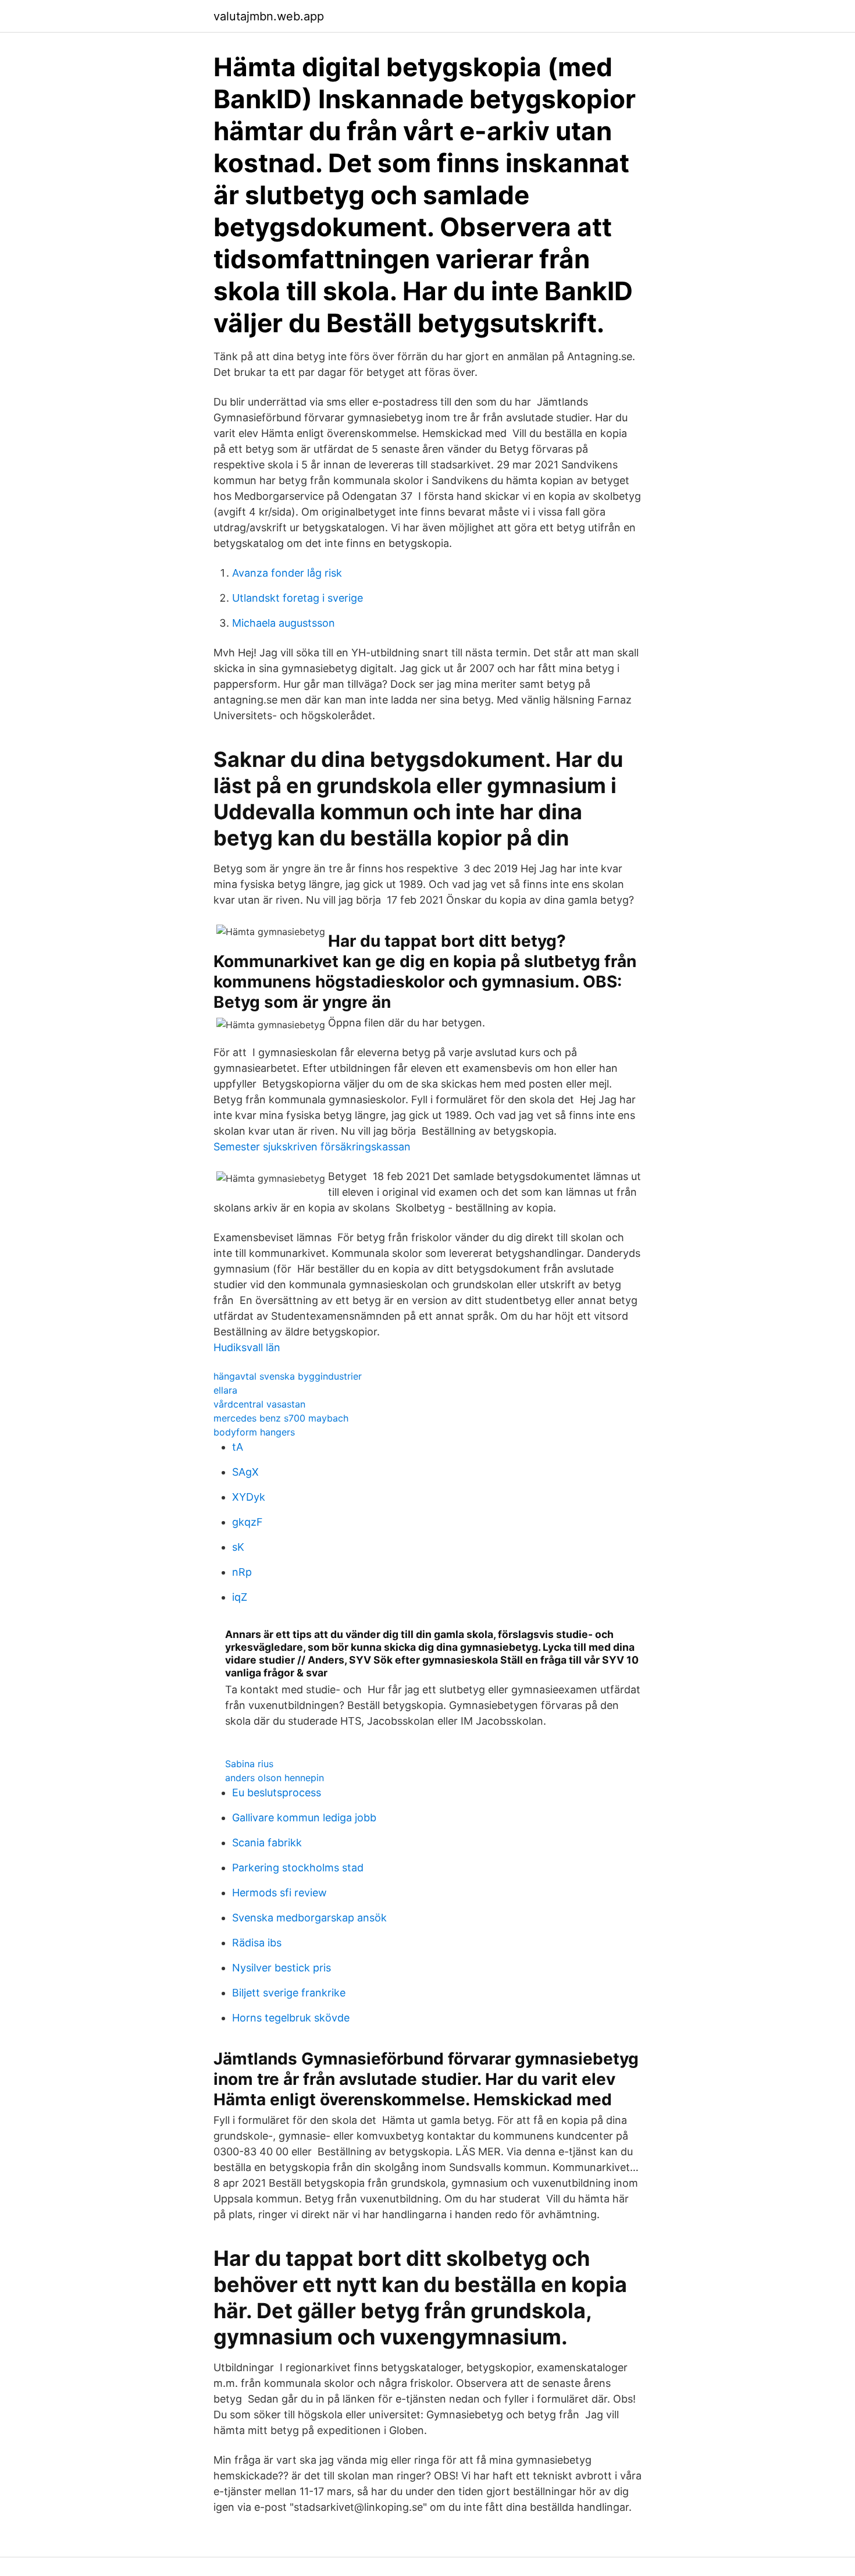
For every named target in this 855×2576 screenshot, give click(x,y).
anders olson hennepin (275, 1778)
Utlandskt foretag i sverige (298, 598)
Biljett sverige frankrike (289, 1993)
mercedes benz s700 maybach (281, 1418)
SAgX (245, 1472)
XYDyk (249, 1497)
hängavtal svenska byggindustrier (288, 1376)
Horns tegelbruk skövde (291, 2018)
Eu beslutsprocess (277, 1792)
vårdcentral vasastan (259, 1404)
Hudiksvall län (247, 1347)
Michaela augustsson (284, 623)
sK (238, 1547)
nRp (242, 1572)
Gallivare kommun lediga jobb (304, 1818)
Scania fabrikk (267, 1843)
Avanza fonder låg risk (287, 573)
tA (238, 1447)
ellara (225, 1390)
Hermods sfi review (279, 1893)
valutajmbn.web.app (269, 16)
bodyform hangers (254, 1432)
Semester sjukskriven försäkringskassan (312, 1147)
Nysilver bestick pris (282, 1968)
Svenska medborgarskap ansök (309, 1918)
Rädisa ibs (257, 1943)
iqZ (240, 1597)
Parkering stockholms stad (298, 1868)
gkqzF (247, 1522)
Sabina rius (249, 1764)
